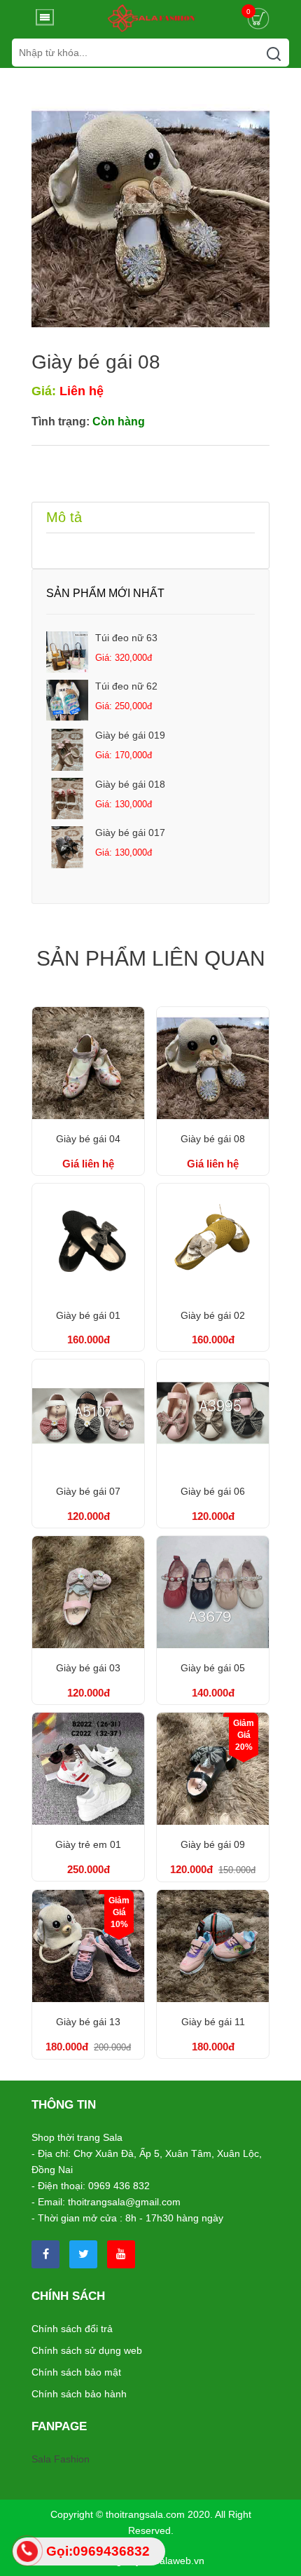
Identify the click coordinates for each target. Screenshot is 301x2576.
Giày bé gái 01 (88, 1315)
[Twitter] (83, 2254)
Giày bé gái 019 (130, 735)
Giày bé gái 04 (88, 1139)
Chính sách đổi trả (72, 2329)
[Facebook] (45, 2254)
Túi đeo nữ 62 (126, 686)
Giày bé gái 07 (88, 1491)
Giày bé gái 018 (130, 784)
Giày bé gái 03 (88, 1668)
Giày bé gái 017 (130, 833)
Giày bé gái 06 (213, 1491)
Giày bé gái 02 (213, 1315)
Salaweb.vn (179, 2561)
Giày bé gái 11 (213, 2022)
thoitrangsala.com (145, 2514)
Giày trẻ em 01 (88, 1844)
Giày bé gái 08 (213, 1139)
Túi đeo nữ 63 (126, 638)
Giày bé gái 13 (88, 2022)
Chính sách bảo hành (79, 2394)
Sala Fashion (61, 2459)
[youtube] (121, 2254)
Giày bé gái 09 (213, 1844)
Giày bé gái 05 (213, 1668)
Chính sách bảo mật (76, 2372)
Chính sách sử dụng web (87, 2350)
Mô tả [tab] (64, 517)
